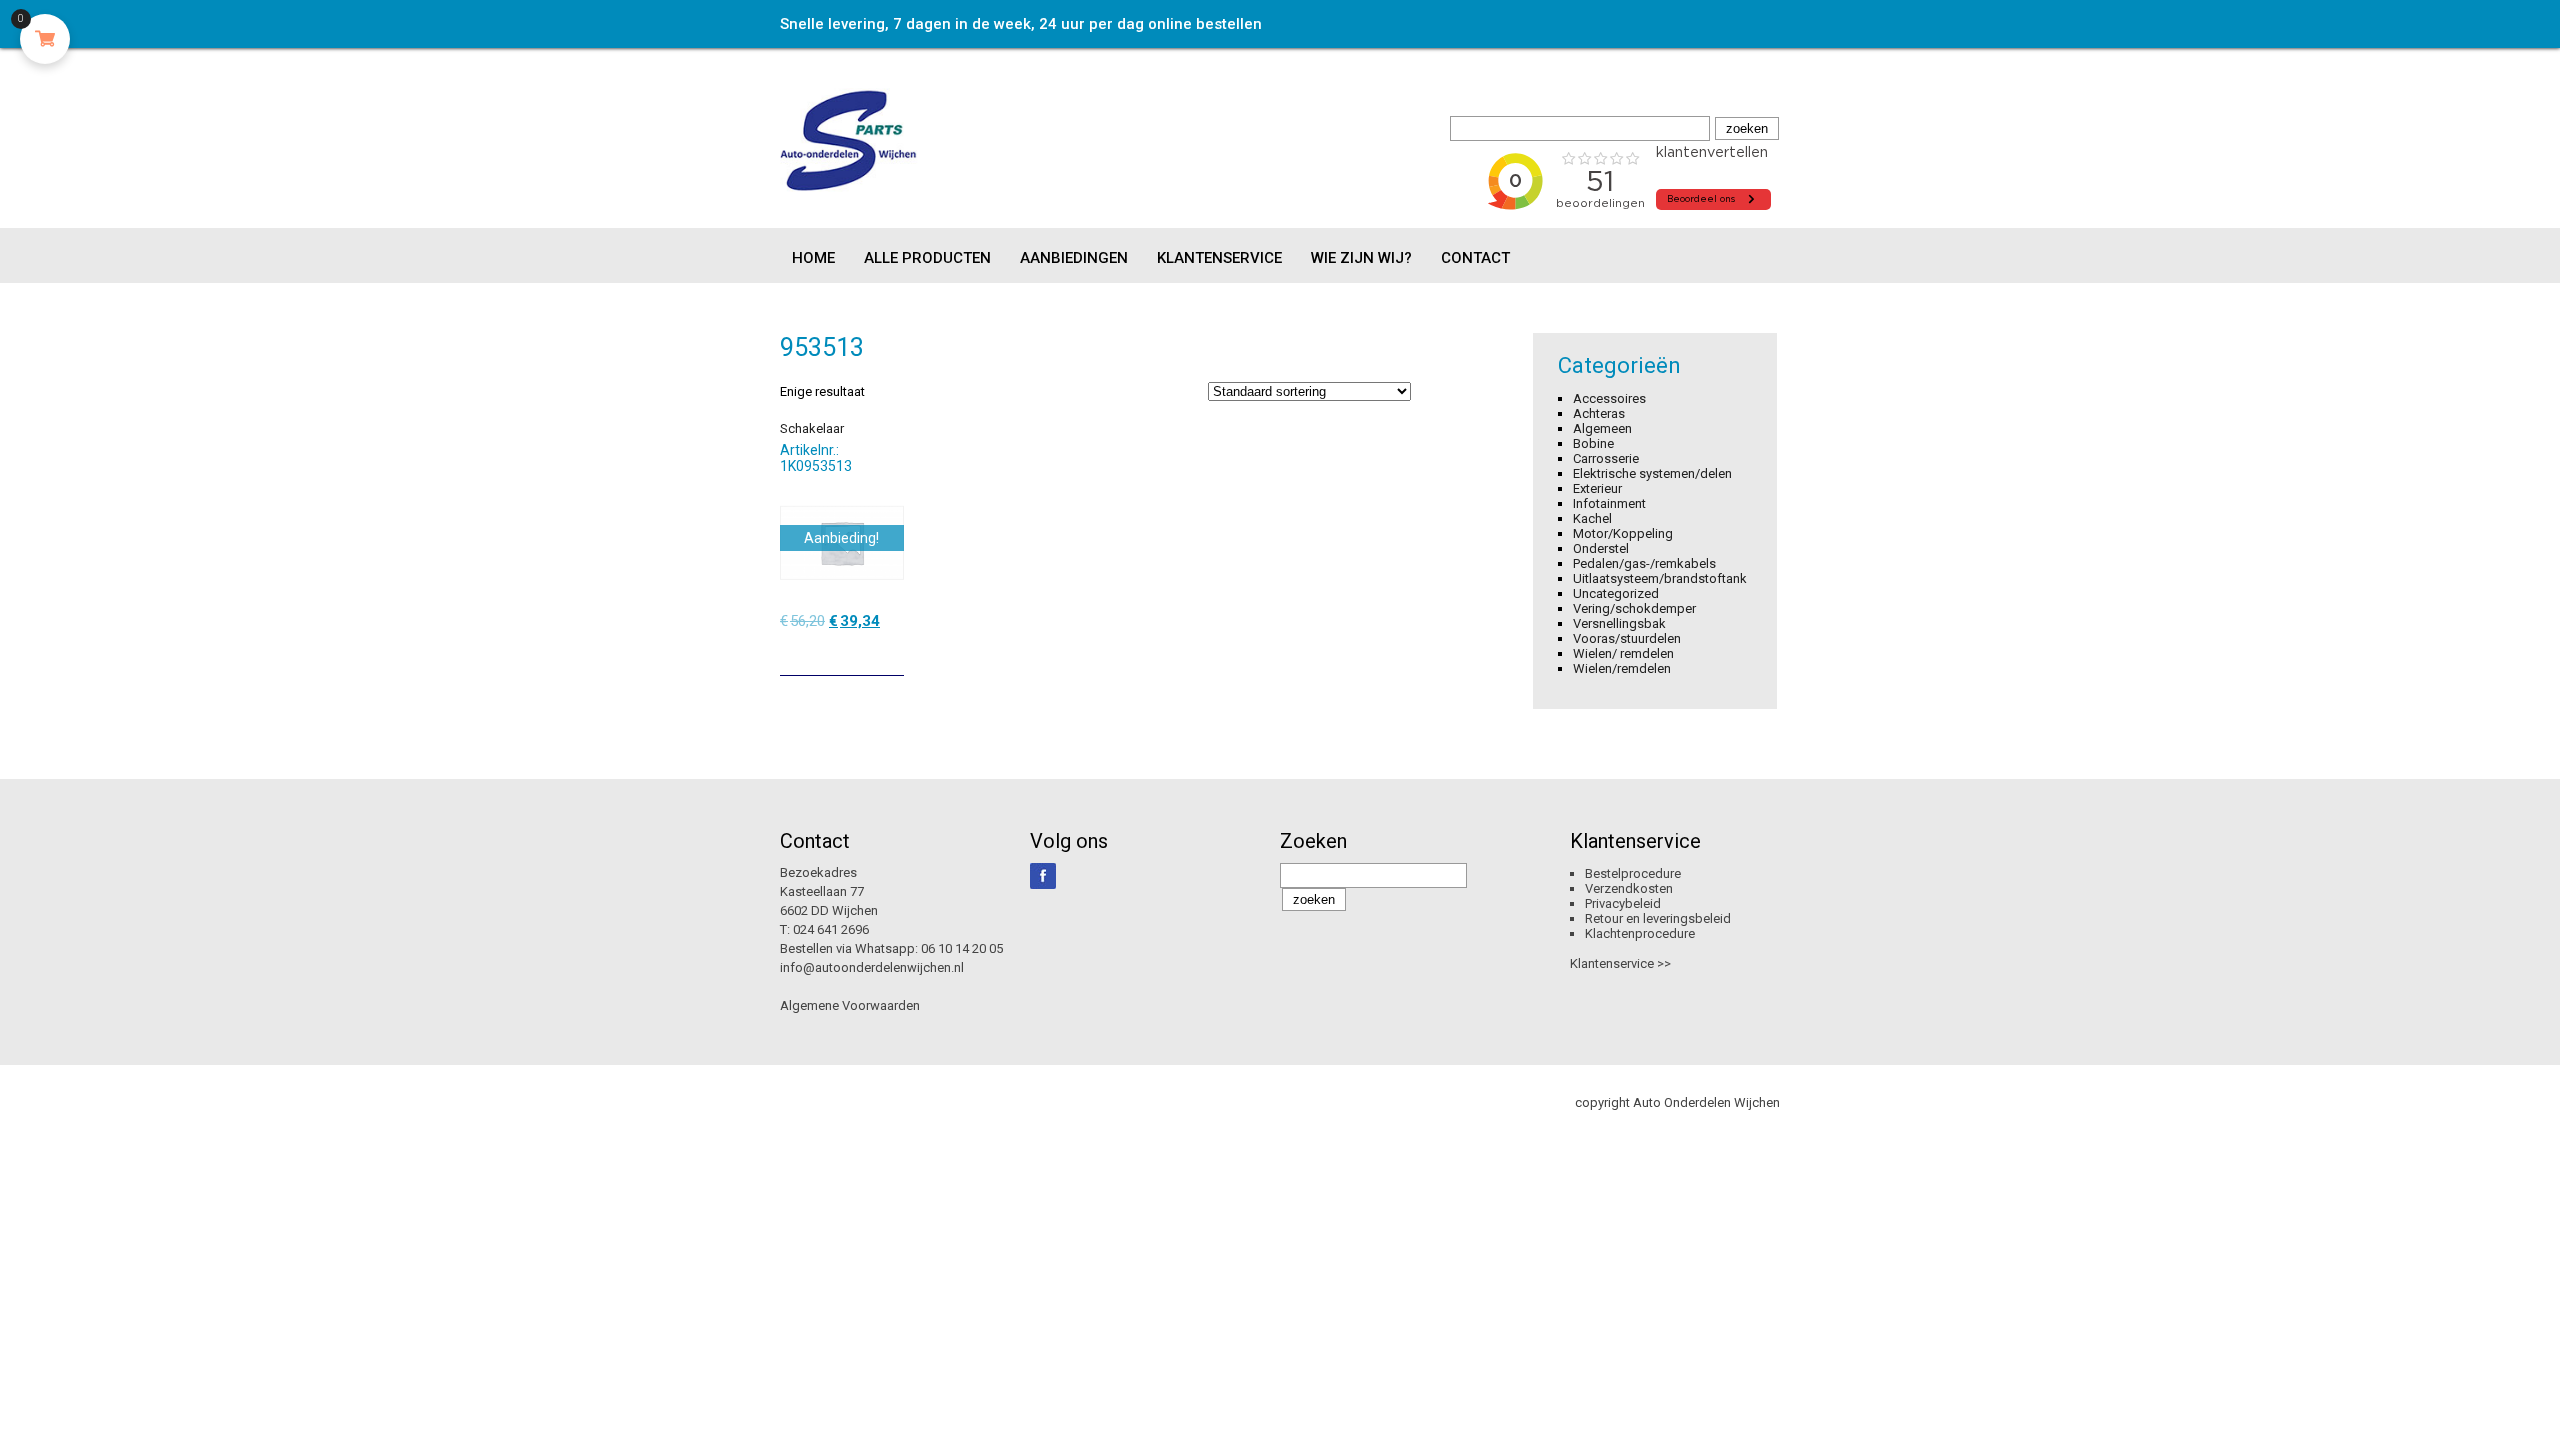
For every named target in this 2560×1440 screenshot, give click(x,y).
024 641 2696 (831, 929)
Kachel (1592, 518)
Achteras (1599, 413)
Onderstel (1601, 548)
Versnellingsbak (1619, 623)
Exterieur (1597, 488)
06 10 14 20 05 (962, 948)
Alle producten (927, 258)
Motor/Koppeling (1623, 533)
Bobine (1593, 443)
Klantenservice (1219, 258)
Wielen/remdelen (1622, 668)
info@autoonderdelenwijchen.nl (872, 967)
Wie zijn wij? (1361, 258)
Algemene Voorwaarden (850, 1005)
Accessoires (1609, 398)
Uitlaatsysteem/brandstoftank (1660, 578)
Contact (1475, 258)
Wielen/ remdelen (1623, 653)
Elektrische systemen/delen (1652, 473)
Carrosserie (1606, 458)
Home (813, 258)
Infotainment (1609, 503)
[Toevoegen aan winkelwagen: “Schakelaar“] (891, 653)
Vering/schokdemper (1634, 608)
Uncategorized (1616, 593)
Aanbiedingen (1074, 258)
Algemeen (1602, 428)
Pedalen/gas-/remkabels (1644, 563)
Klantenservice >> (1620, 963)
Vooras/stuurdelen (1627, 638)
